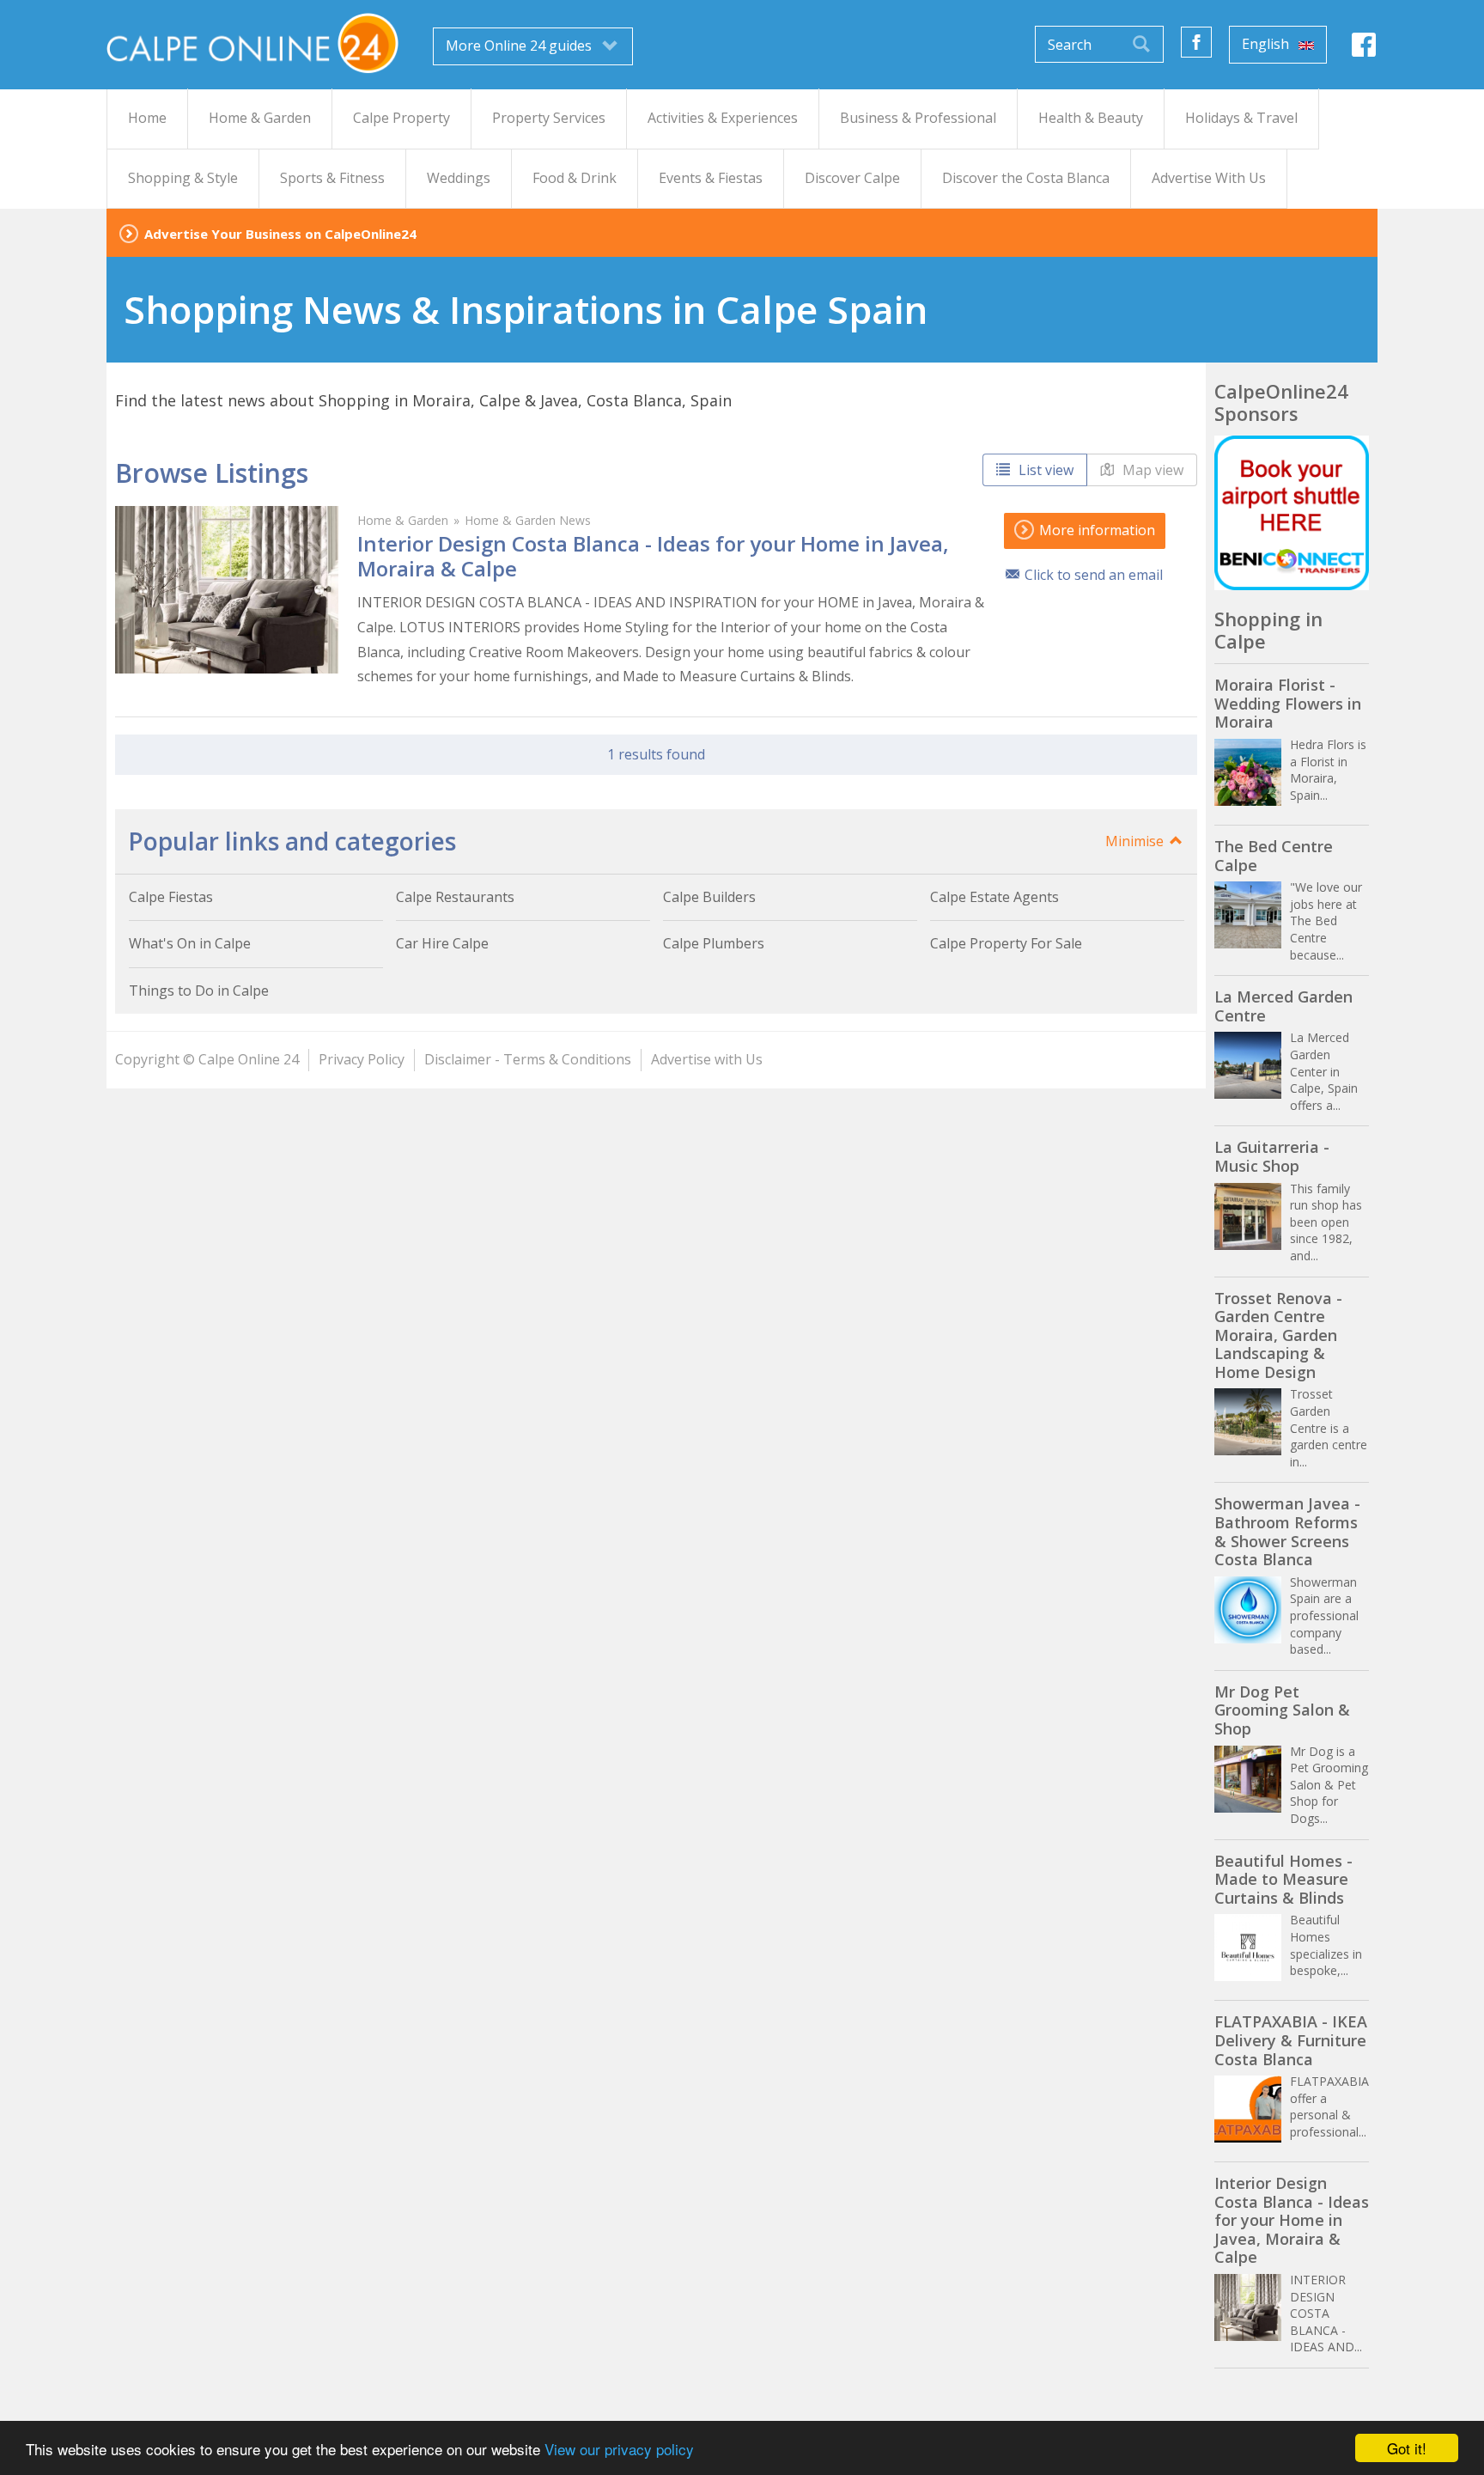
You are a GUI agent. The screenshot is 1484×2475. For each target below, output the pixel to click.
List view (1044, 470)
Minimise (1136, 841)
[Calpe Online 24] (252, 43)
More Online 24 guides (520, 46)
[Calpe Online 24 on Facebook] (1364, 49)
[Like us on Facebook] (1196, 42)
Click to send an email (1094, 575)
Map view (1151, 470)
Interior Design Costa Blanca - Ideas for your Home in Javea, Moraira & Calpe (653, 556)
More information (1095, 530)
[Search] (1141, 44)
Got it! (1407, 2448)
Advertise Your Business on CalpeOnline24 (280, 234)
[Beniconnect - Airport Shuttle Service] (1292, 513)
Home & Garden (403, 520)
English (1267, 44)
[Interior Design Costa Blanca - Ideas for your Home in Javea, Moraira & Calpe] (227, 590)
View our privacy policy (619, 2449)
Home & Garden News (528, 520)
